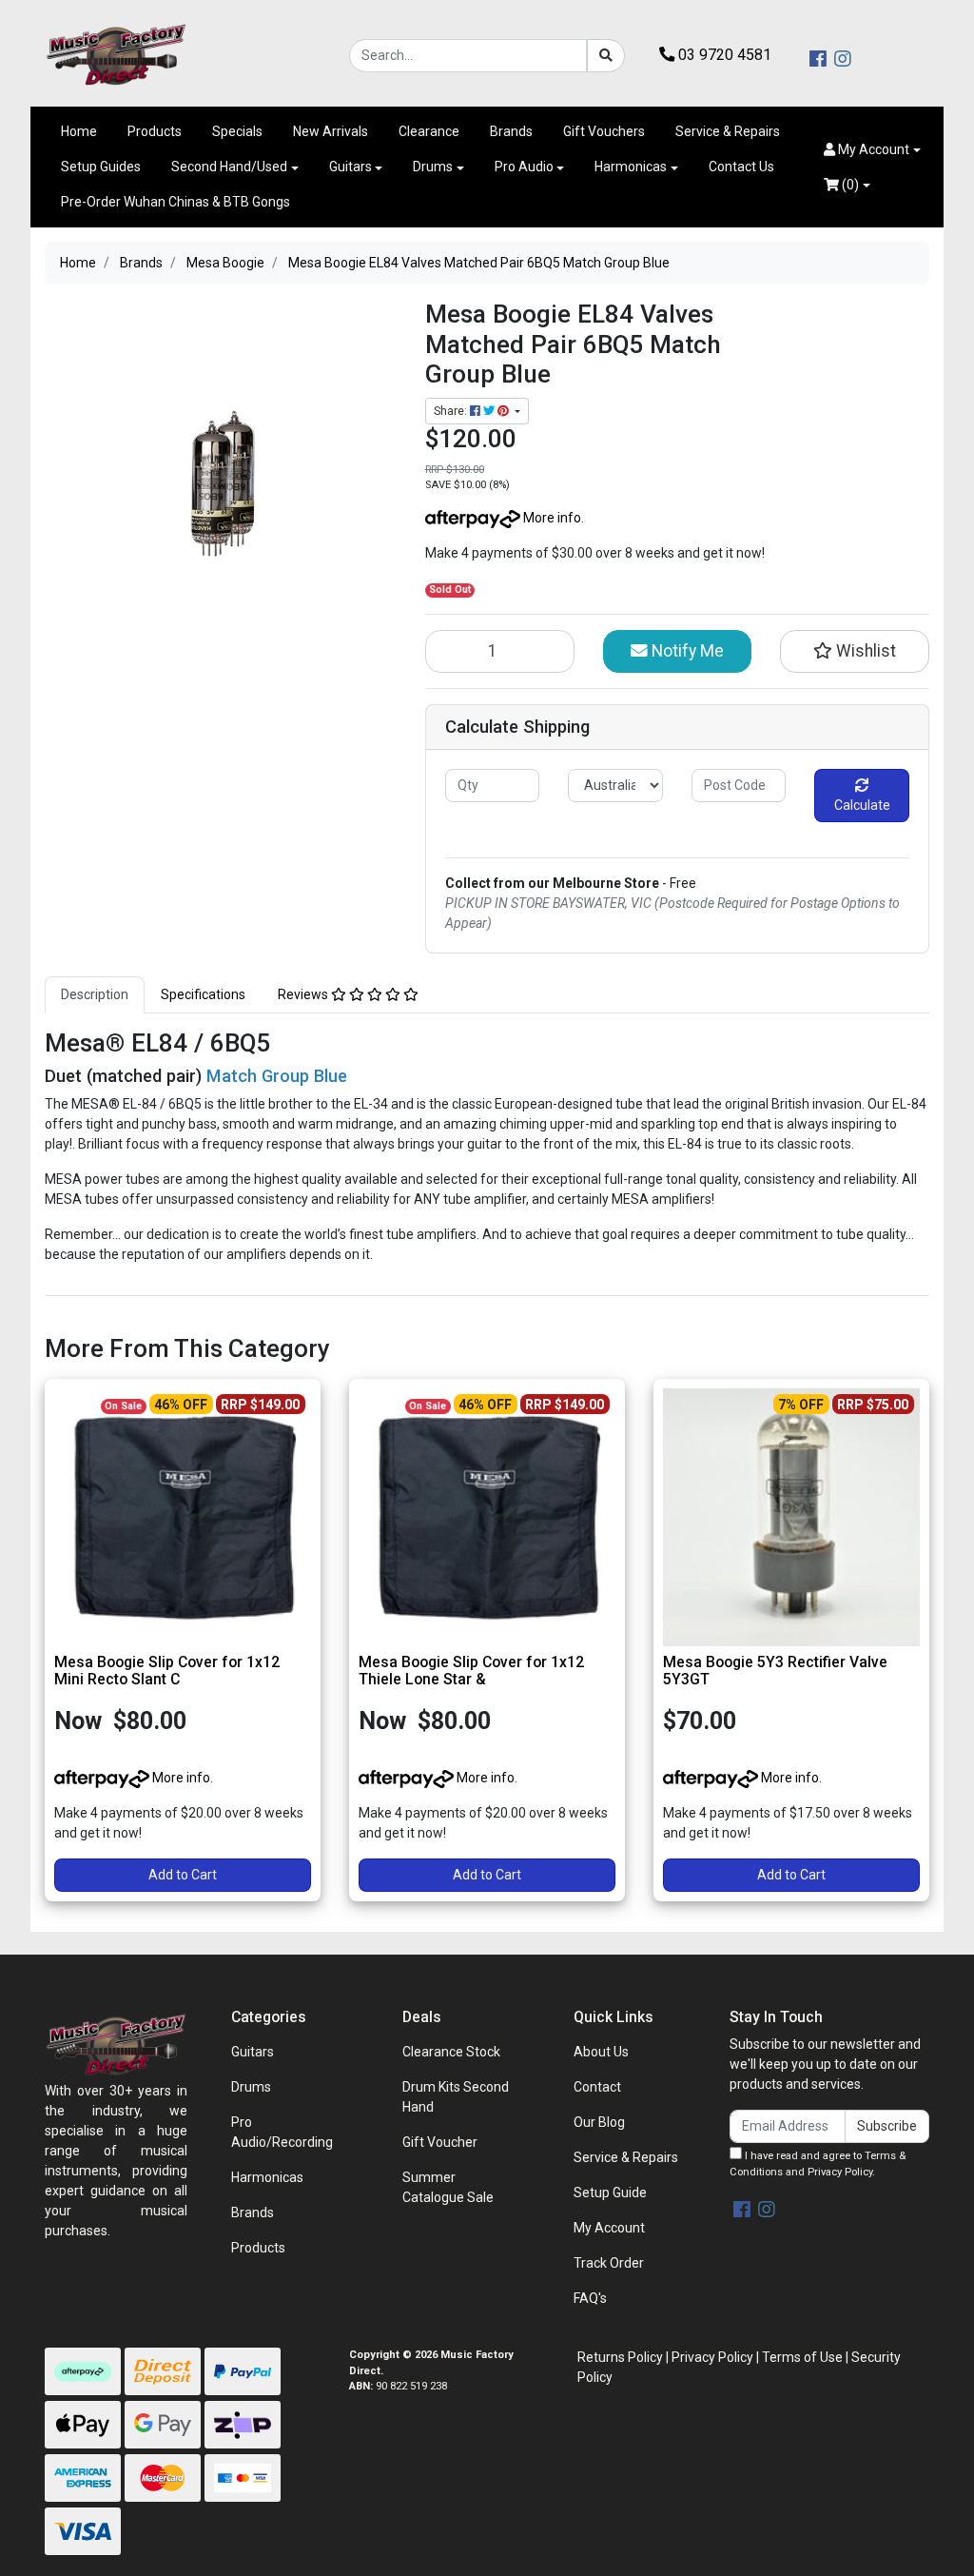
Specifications (203, 994)
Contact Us (741, 167)
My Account (609, 2228)
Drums (433, 167)
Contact (597, 2087)
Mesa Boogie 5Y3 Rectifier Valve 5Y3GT (775, 1671)
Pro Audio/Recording (282, 2132)
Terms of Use (802, 2357)
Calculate (862, 805)
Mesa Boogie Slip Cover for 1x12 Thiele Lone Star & (471, 1671)
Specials (237, 131)
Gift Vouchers (604, 131)
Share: (452, 411)
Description (95, 994)
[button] (872, 150)
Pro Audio (524, 167)
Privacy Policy (840, 2172)
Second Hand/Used (229, 167)
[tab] (95, 995)
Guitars (351, 167)
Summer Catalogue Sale (448, 2187)
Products (155, 131)
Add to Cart (183, 1875)
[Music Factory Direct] (116, 54)
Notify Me (686, 651)
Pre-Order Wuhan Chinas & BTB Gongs (175, 202)
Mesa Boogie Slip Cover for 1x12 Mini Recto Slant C (167, 1671)
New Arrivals (331, 131)
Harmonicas (631, 167)
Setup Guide (610, 2193)
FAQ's (590, 2298)
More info (551, 518)
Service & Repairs (728, 131)
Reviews (304, 994)
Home (79, 131)
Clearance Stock (451, 2052)
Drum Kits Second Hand (456, 2097)
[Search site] (606, 56)
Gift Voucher (440, 2142)
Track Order (609, 2263)
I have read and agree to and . (818, 2164)
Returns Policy (620, 2357)
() (849, 185)
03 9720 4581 (723, 55)
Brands (511, 131)
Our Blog (599, 2122)
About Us (601, 2052)
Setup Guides (101, 167)
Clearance (429, 131)
